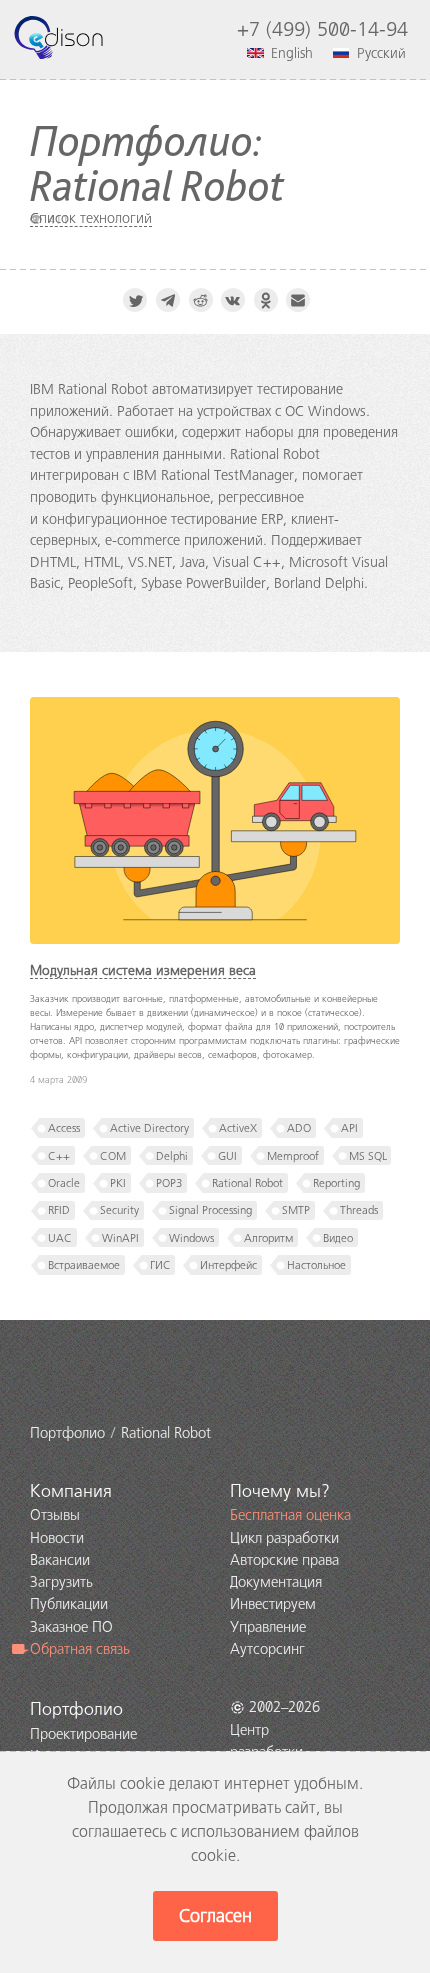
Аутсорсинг (267, 1649)
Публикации (69, 1604)
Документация (276, 1582)
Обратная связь (80, 1649)
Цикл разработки (284, 1538)
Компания (71, 1491)
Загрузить (61, 1582)
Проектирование (83, 1734)
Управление (268, 1627)
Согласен (215, 1916)
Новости (57, 1538)
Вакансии (60, 1560)
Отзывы (55, 1515)
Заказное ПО (71, 1627)
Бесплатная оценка (290, 1515)
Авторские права (284, 1560)
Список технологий (91, 218)
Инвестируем (273, 1604)
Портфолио (76, 1709)
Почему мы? (280, 1491)
